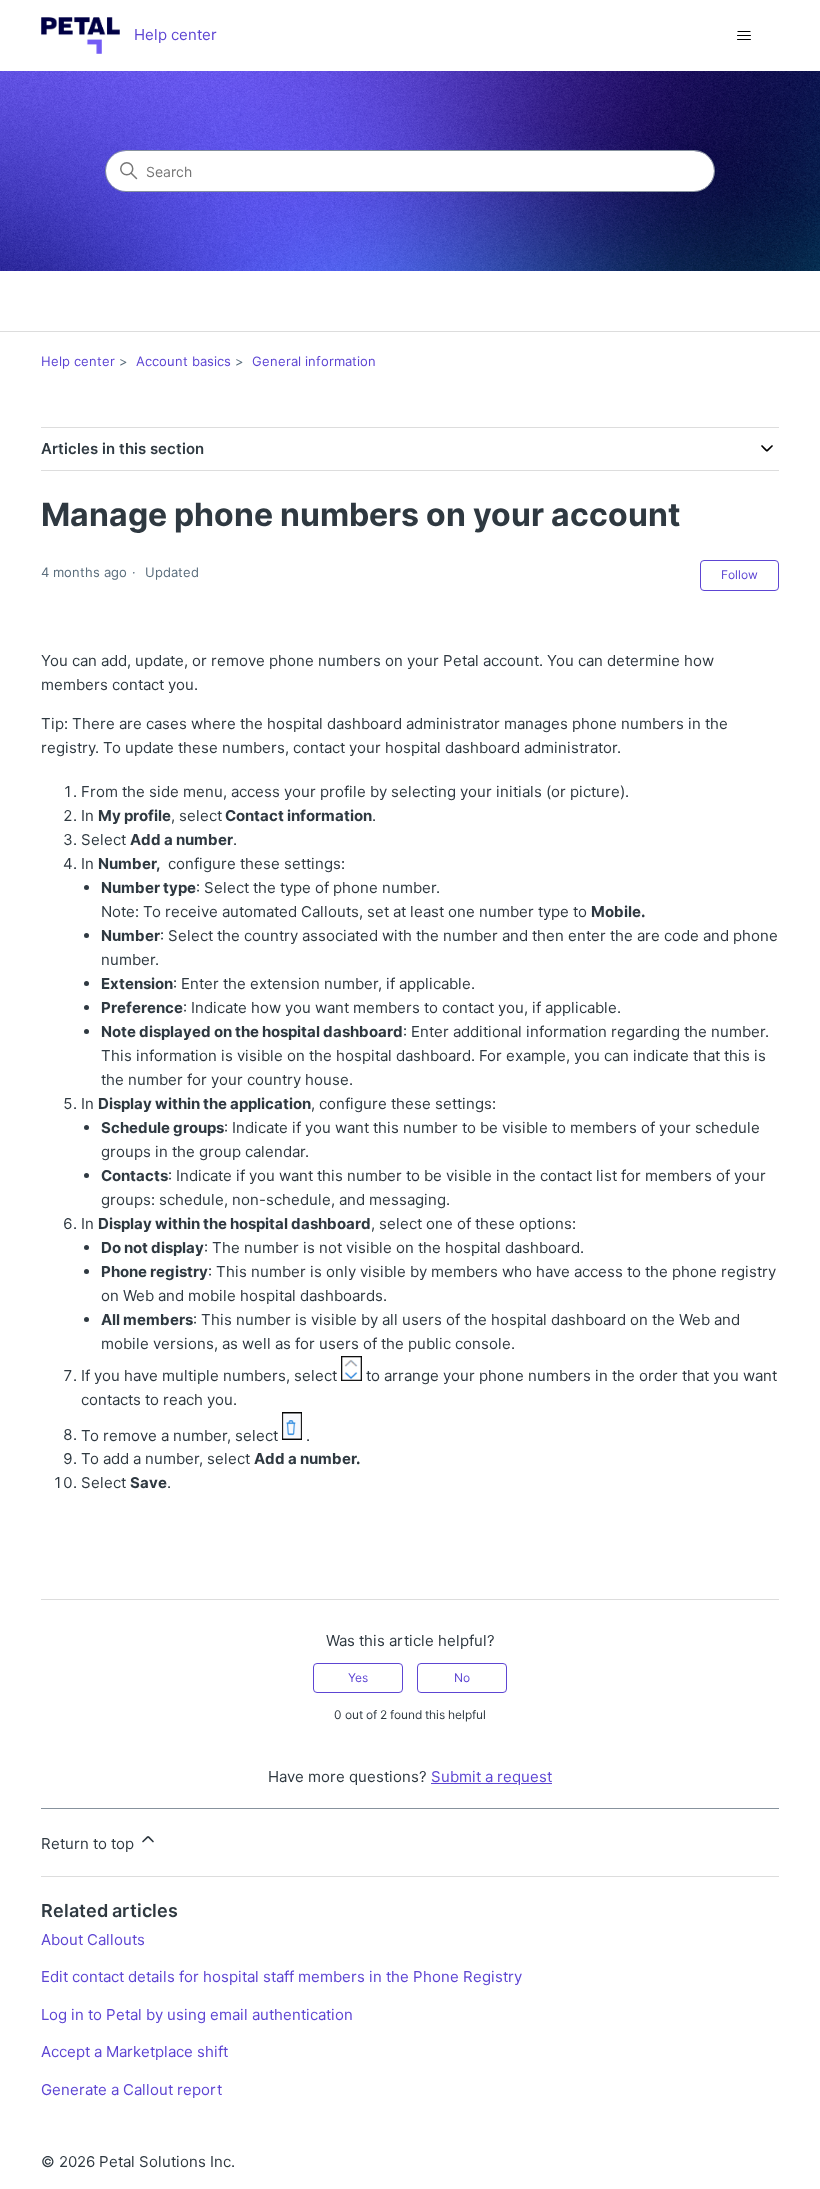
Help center (78, 361)
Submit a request (491, 1776)
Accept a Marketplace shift (134, 2051)
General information (314, 361)
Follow (739, 574)
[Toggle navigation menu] (743, 36)
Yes (358, 1677)
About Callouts (93, 1939)
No (462, 1677)
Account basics (183, 361)
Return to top (89, 1843)
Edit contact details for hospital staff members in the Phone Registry (281, 1976)
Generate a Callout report (131, 2089)
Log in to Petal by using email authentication (197, 2014)
